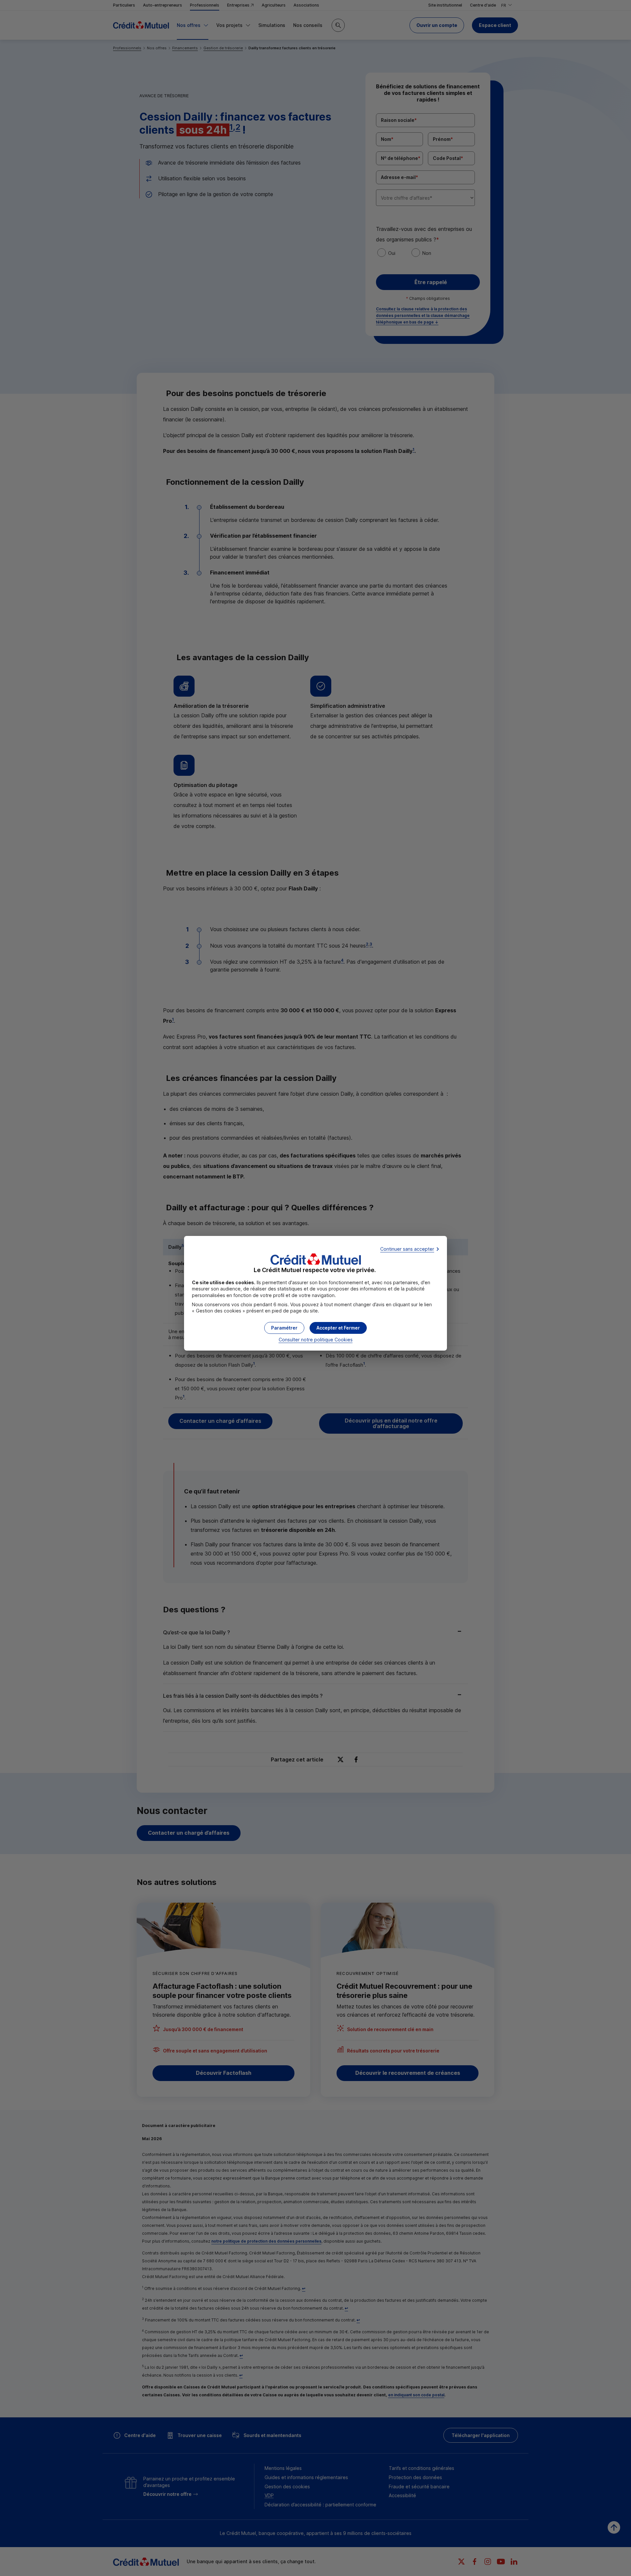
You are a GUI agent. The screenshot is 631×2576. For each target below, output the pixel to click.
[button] (338, 1328)
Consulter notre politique (316, 1340)
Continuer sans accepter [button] (407, 1249)
